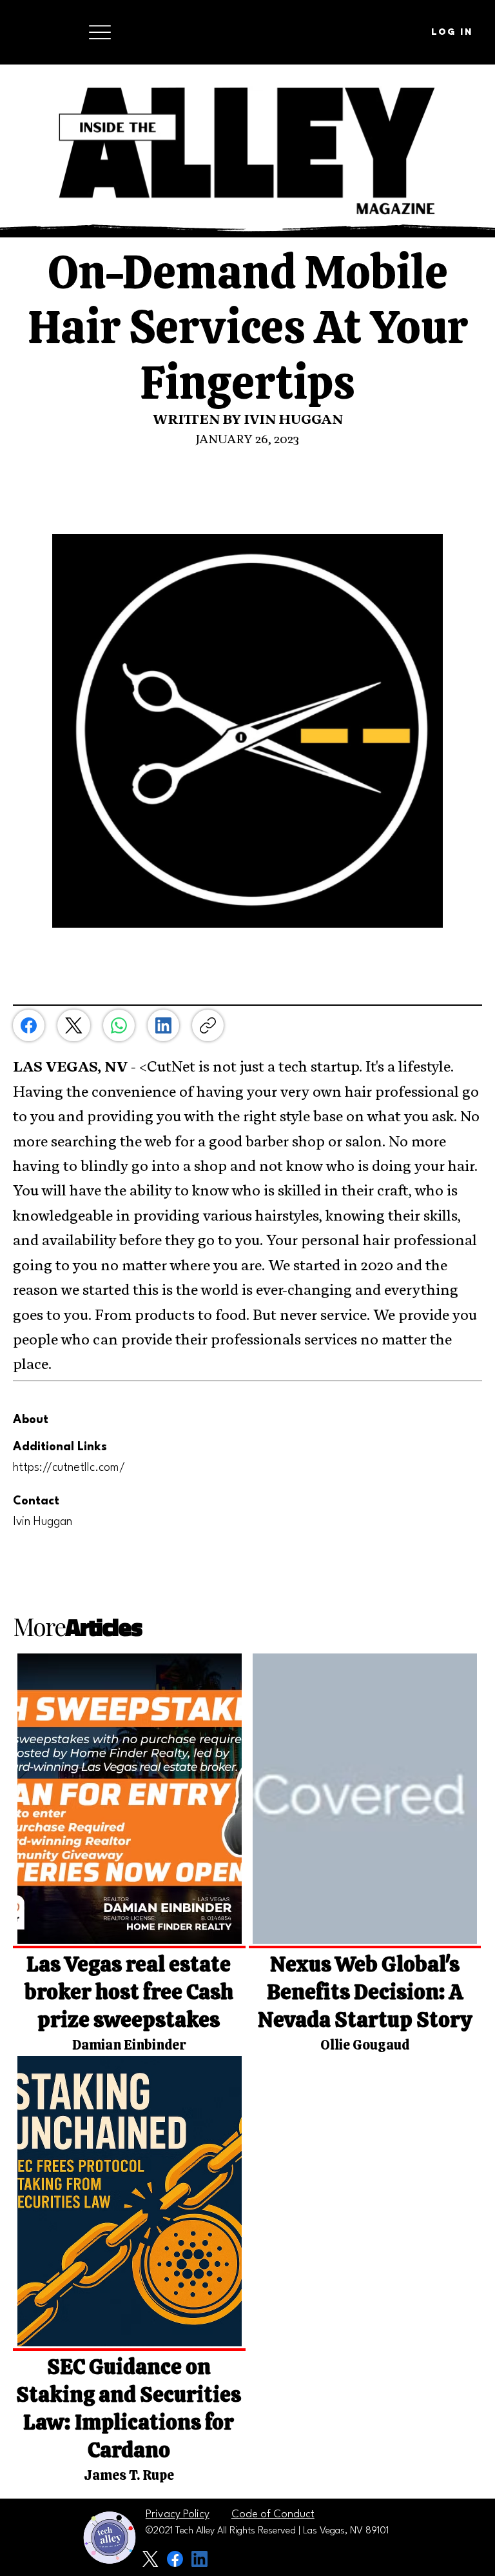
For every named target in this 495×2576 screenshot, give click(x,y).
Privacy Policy (178, 2514)
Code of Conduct (273, 2514)
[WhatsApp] (119, 1025)
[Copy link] (208, 1025)
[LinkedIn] (163, 1025)
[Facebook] (29, 1025)
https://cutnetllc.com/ (69, 1468)
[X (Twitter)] (74, 1025)
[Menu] (100, 32)
